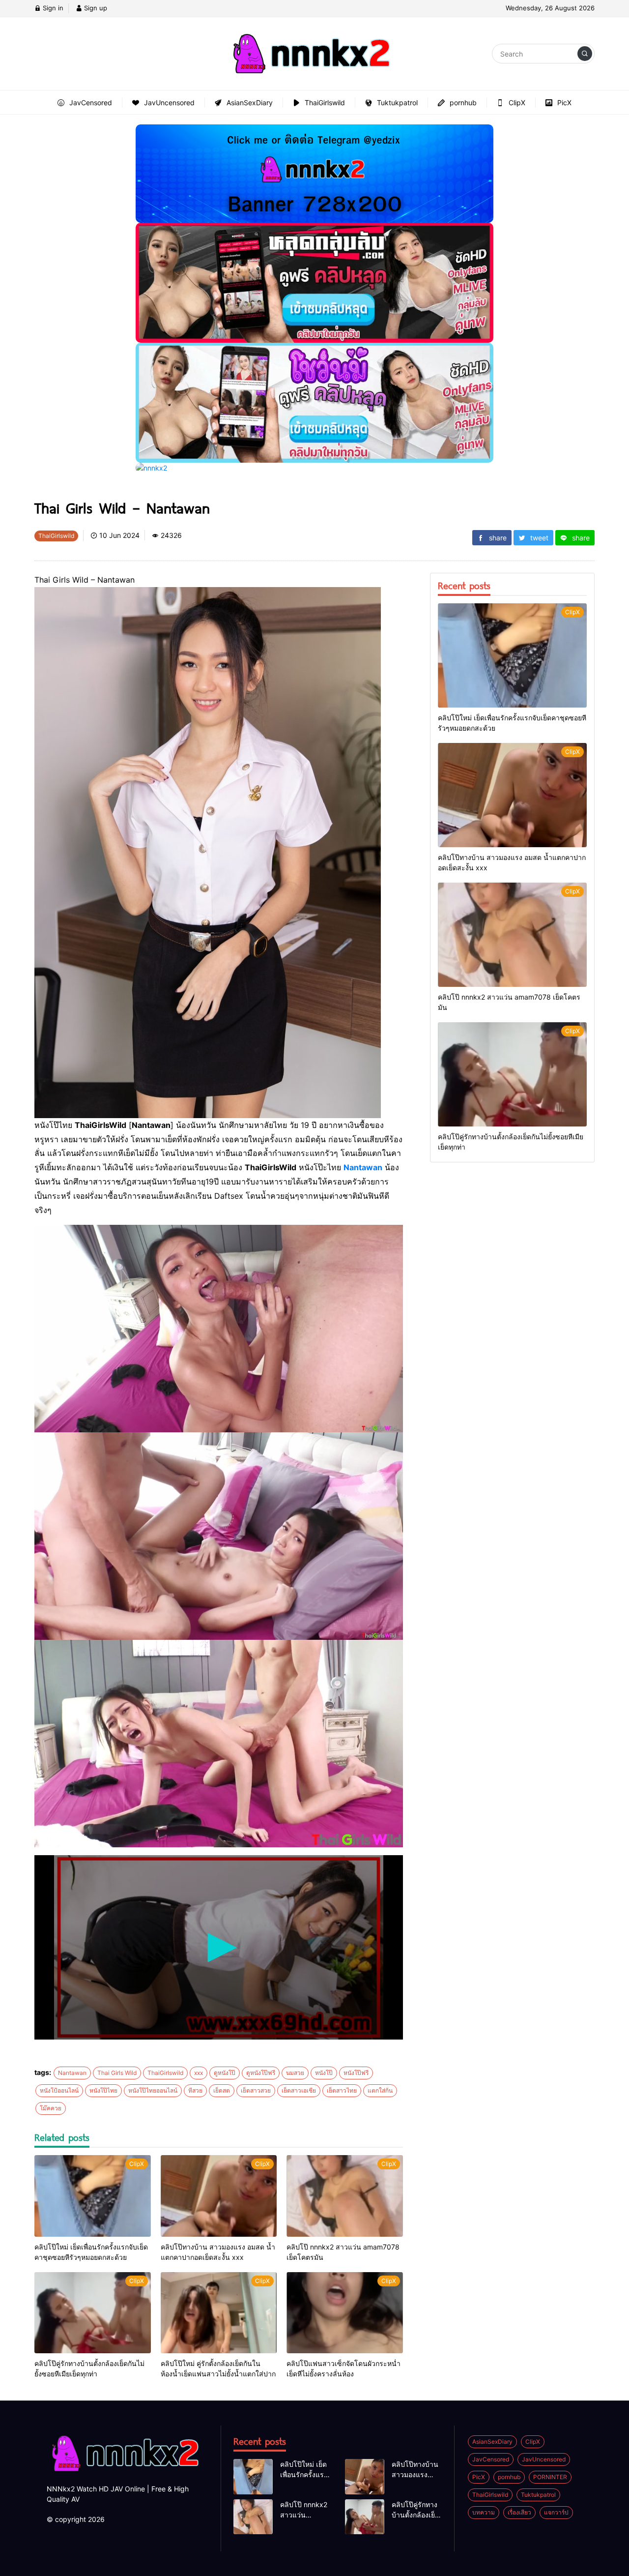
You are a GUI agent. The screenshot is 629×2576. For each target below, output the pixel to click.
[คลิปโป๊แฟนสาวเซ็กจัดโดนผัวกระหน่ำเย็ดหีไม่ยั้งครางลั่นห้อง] (345, 2313)
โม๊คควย (51, 2108)
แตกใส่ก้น (380, 2090)
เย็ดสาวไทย (342, 2090)
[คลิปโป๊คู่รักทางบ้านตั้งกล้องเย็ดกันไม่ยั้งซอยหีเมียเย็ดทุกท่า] (93, 2313)
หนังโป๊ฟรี (356, 2073)
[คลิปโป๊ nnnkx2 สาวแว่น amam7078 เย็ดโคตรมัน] (345, 2196)
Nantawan (363, 1167)
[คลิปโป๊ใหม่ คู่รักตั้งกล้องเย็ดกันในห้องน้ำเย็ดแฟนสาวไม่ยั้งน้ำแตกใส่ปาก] (219, 2313)
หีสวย (195, 2090)
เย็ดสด (222, 2090)
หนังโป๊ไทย (103, 2090)
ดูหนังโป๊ (225, 2073)
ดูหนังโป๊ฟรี (261, 2073)
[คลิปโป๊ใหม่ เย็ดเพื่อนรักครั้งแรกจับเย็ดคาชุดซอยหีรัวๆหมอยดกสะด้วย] (93, 2196)
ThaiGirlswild (165, 2073)
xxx (199, 2073)
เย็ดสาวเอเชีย (299, 2090)
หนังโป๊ (324, 2073)
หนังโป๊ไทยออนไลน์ (153, 2090)
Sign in (52, 8)
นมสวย (295, 2073)
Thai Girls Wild (117, 2073)
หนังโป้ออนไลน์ (59, 2090)
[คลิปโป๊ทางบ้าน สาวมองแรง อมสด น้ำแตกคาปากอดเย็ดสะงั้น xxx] (219, 2196)
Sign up (95, 8)
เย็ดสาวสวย (256, 2090)
